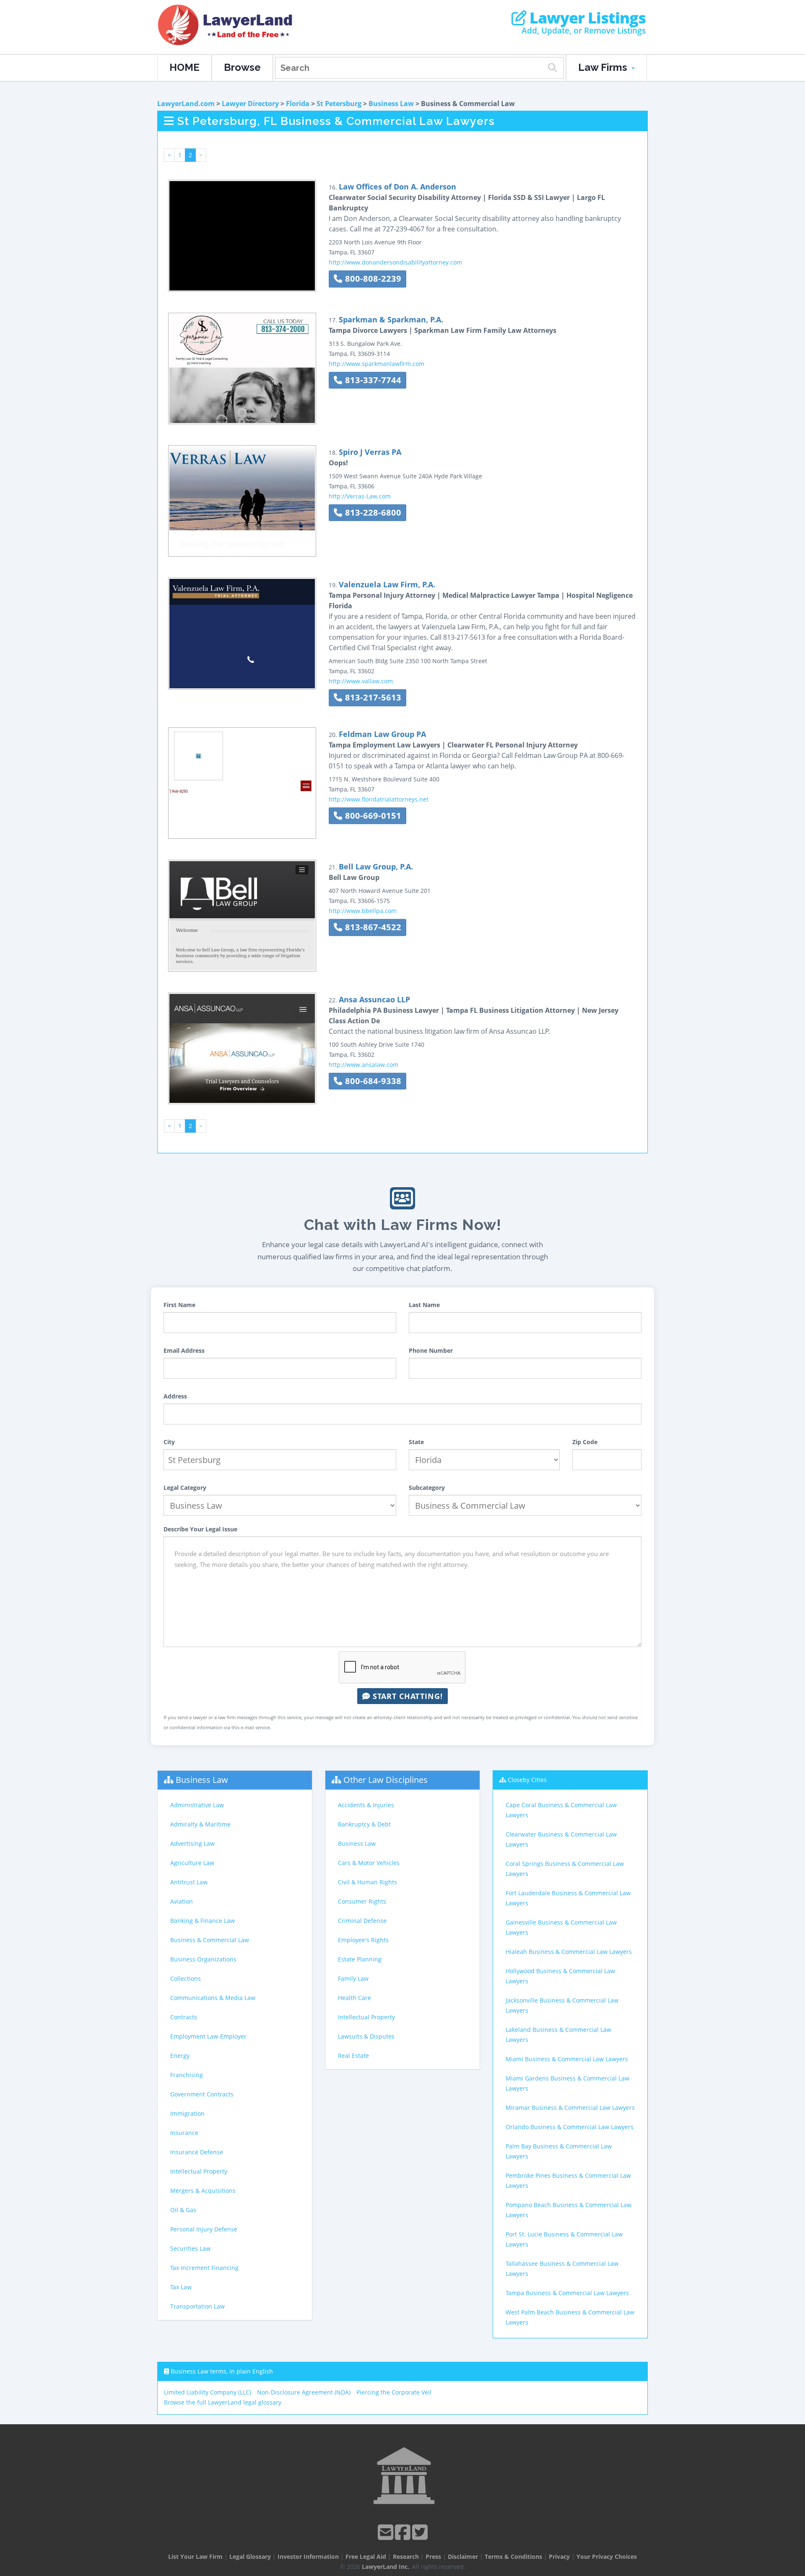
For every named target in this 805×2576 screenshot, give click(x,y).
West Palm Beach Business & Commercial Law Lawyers (570, 2317)
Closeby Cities (527, 1780)
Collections (186, 1978)
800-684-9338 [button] (372, 1081)
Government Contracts (202, 2094)
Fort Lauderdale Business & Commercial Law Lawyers (568, 1898)
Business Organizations (203, 1959)
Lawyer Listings (586, 18)
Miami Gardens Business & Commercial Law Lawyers (567, 2083)
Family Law (353, 1978)
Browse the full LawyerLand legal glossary (223, 2402)
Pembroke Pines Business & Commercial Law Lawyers (568, 2180)
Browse (242, 67)
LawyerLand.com (186, 104)
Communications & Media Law (213, 1998)
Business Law (391, 104)
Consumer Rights (362, 1901)
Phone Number (431, 1350)
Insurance (184, 2133)
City (169, 1442)
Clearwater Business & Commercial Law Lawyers (561, 1839)
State (416, 1442)
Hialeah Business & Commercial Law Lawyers (569, 1952)
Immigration (187, 2113)
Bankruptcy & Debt (364, 1824)
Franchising (187, 2075)
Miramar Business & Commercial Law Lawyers (570, 2108)
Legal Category (185, 1488)
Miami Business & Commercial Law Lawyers (567, 2059)
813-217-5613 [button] (372, 697)
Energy (180, 2056)
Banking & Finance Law (203, 1921)
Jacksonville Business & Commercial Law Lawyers (562, 2005)
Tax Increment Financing (204, 2268)
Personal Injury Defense (204, 2229)
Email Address (184, 1350)
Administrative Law (197, 1805)
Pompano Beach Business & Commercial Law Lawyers (569, 2210)
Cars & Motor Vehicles (369, 1863)
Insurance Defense (197, 2152)
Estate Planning (360, 1959)
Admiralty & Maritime (200, 1824)
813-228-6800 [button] (372, 512)
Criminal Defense (362, 1921)
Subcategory (427, 1488)
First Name (179, 1305)
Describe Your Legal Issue (200, 1529)
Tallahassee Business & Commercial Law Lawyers (562, 2269)
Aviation (182, 1901)
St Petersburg (339, 104)
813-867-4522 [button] (372, 927)
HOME (184, 67)
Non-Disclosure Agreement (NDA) (304, 2392)
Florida (298, 104)
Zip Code (585, 1442)
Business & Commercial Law (210, 1940)
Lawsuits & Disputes (366, 2036)
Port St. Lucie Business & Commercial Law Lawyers (564, 2239)
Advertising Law (192, 1843)
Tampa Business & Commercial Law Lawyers (567, 2293)
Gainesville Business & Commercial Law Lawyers (561, 1927)
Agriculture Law (192, 1863)
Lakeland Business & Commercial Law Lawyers (558, 2035)
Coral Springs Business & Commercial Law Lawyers (565, 1869)
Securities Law (190, 2248)
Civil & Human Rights (367, 1882)
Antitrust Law (189, 1882)
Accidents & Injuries (366, 1805)
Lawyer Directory (250, 104)
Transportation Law (197, 2306)
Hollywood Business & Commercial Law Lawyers (560, 1976)
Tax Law (181, 2287)
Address (175, 1396)
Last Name (424, 1305)
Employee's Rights (363, 1940)
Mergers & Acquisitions (203, 2191)
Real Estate (353, 2056)
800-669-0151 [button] (372, 816)
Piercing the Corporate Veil (394, 2392)
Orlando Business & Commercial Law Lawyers (570, 2127)
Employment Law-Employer (208, 2036)
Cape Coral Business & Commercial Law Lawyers (561, 1810)
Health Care (354, 1998)
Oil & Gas (183, 2210)
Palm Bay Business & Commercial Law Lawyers (559, 2151)
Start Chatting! (406, 1696)
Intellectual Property (199, 2171)
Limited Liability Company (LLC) (208, 2392)
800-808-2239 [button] (372, 279)
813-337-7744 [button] (372, 380)
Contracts (184, 2017)
